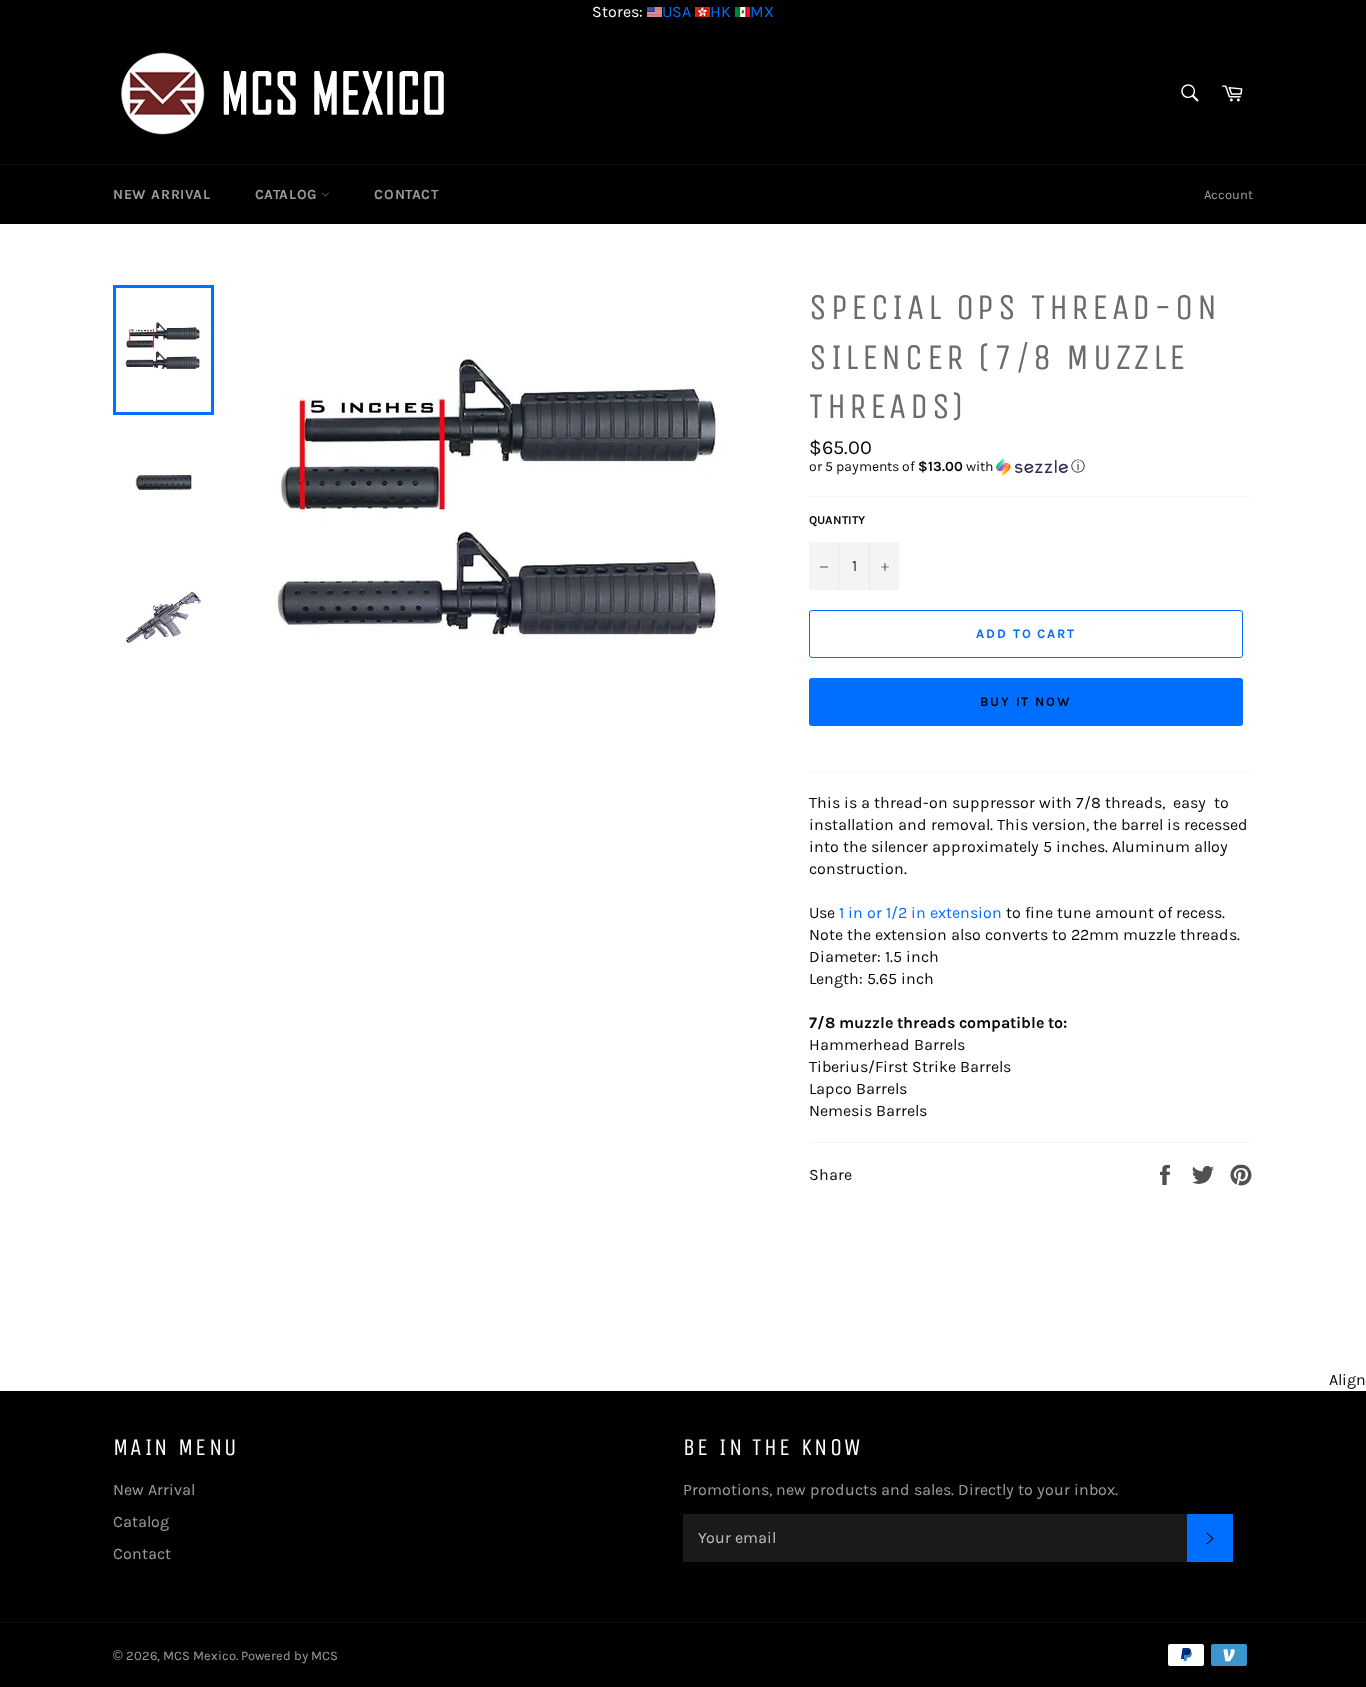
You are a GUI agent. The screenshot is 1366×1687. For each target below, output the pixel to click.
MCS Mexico (199, 1655)
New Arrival (162, 194)
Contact (406, 194)
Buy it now (1026, 701)
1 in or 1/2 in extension (920, 912)
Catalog (288, 194)
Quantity (837, 520)
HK (720, 11)
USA (676, 11)
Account (1228, 194)
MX (762, 11)
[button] (1031, 467)
